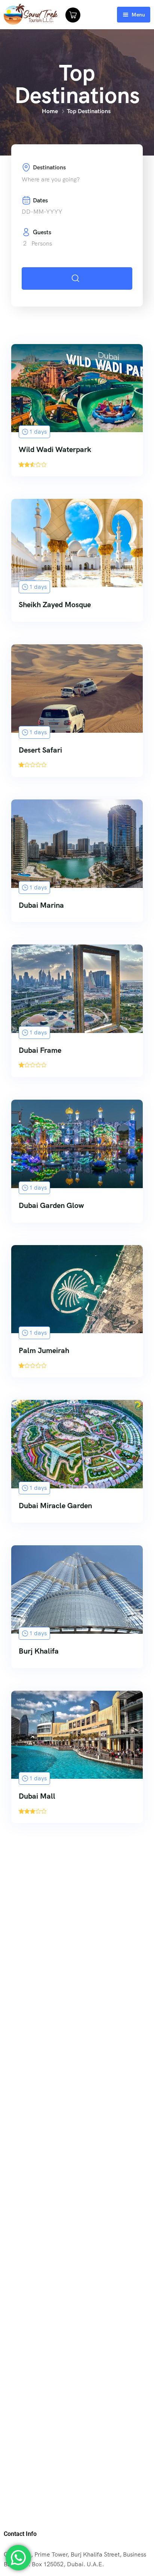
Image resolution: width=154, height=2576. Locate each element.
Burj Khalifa (39, 1651)
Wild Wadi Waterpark (55, 449)
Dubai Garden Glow (51, 1205)
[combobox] (77, 180)
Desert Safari (40, 750)
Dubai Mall (37, 1796)
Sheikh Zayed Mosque (55, 605)
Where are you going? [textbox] (51, 179)
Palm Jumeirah (44, 1350)
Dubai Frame (40, 1050)
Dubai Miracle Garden (55, 1506)
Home (50, 111)
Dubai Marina (41, 905)
